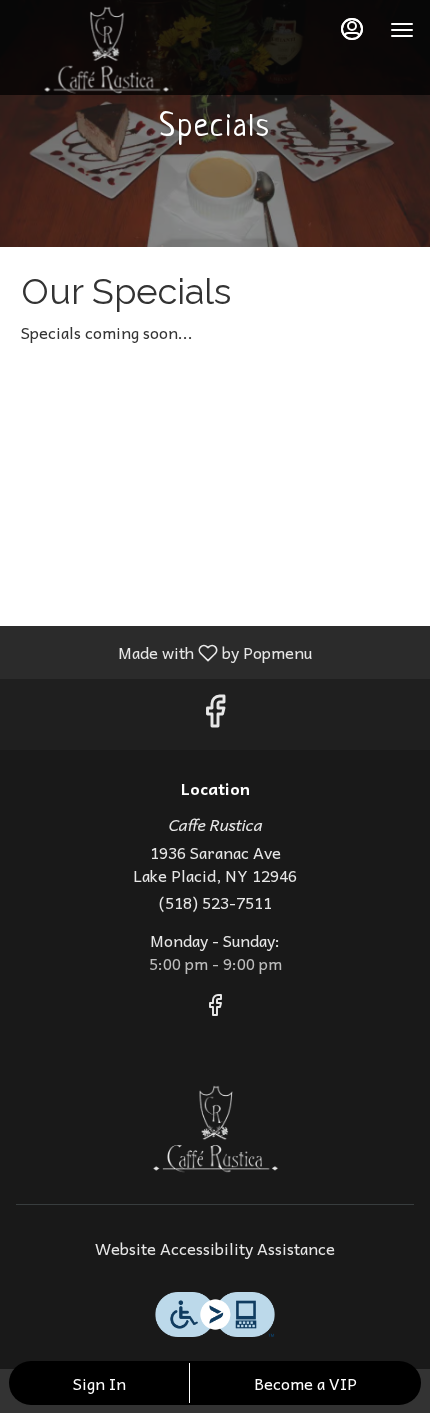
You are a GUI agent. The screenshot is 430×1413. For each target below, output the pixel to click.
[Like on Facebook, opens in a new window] (215, 714)
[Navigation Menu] (402, 30)
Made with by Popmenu (163, 651)
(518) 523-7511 (215, 902)
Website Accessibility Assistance (215, 1248)
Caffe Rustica (215, 1129)
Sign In (99, 1383)
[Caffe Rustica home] (106, 50)
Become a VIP (305, 1383)
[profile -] (352, 29)
